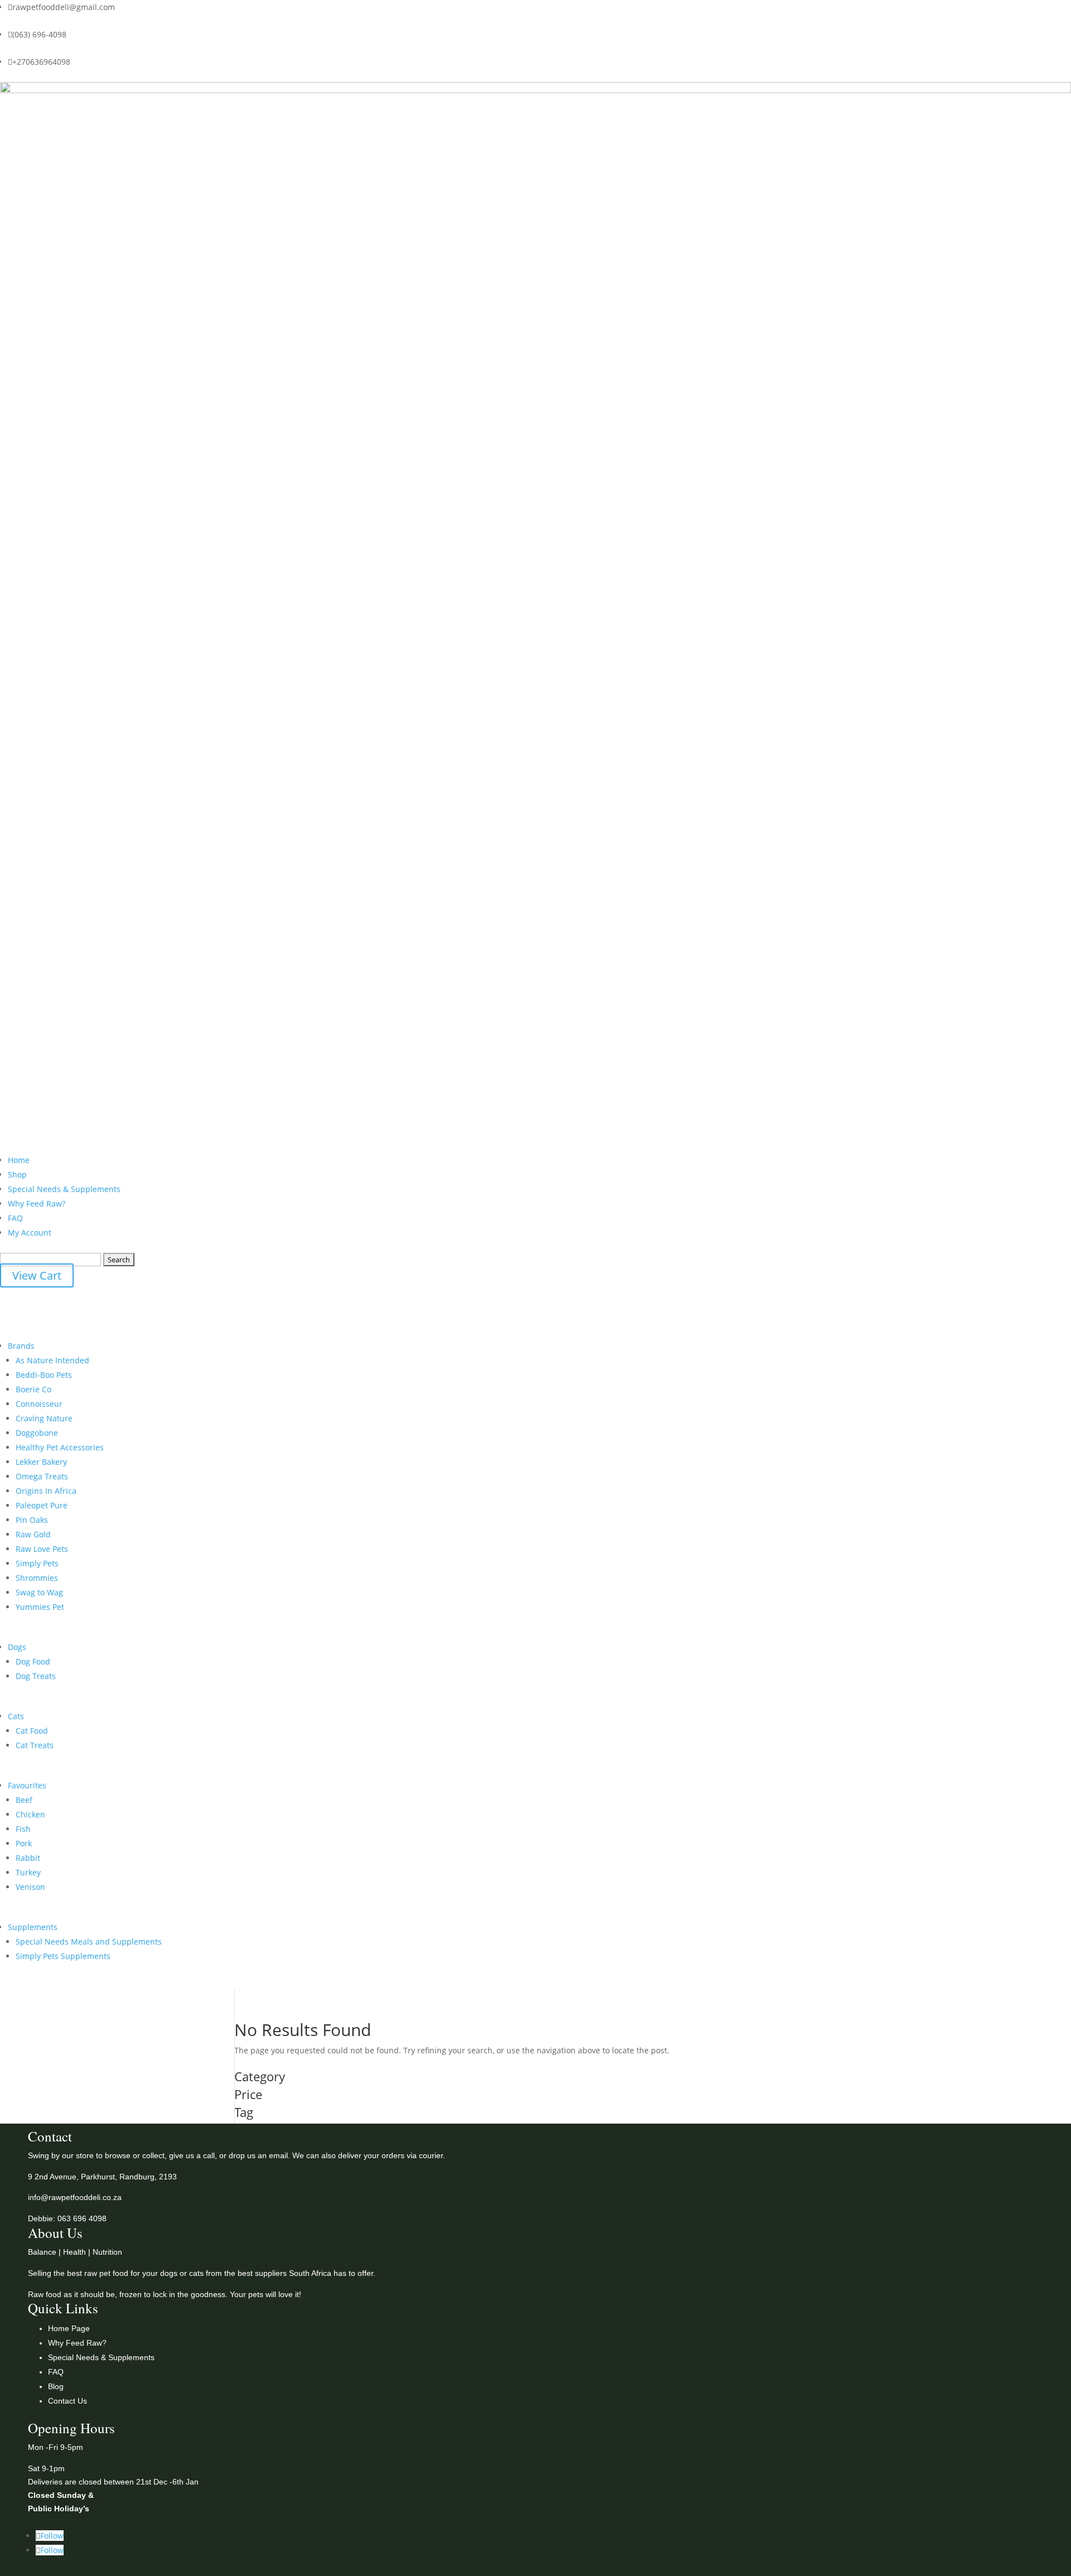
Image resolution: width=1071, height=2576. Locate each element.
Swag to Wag (39, 1592)
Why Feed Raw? (37, 1203)
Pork (24, 1843)
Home (19, 1160)
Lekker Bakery (41, 1462)
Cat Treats (35, 1745)
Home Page (69, 2328)
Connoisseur (39, 1404)
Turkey (28, 1872)
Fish (23, 1829)
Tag (244, 2113)
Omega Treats (42, 1476)
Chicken (30, 1814)
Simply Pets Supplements (63, 1956)
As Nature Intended (52, 1360)
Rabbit (28, 1858)
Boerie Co (33, 1389)
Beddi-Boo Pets (44, 1375)
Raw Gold (33, 1534)
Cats (16, 1716)
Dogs (17, 1647)
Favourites (27, 1785)
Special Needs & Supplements (64, 1189)
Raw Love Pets (42, 1549)
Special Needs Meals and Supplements (89, 1941)
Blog (56, 2386)
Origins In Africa (46, 1491)
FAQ (15, 1218)
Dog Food (33, 1661)
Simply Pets (37, 1563)
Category (260, 2077)
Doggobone (37, 1433)
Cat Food (32, 1731)
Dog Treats (36, 1676)
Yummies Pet (40, 1607)
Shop (17, 1174)
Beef (24, 1800)
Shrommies (37, 1578)
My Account (30, 1232)
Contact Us (67, 2401)
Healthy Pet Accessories (60, 1447)
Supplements (33, 1927)
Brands (21, 1346)
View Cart (37, 1275)
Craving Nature (44, 1418)
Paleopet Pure (42, 1505)
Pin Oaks (32, 1520)
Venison (30, 1887)
